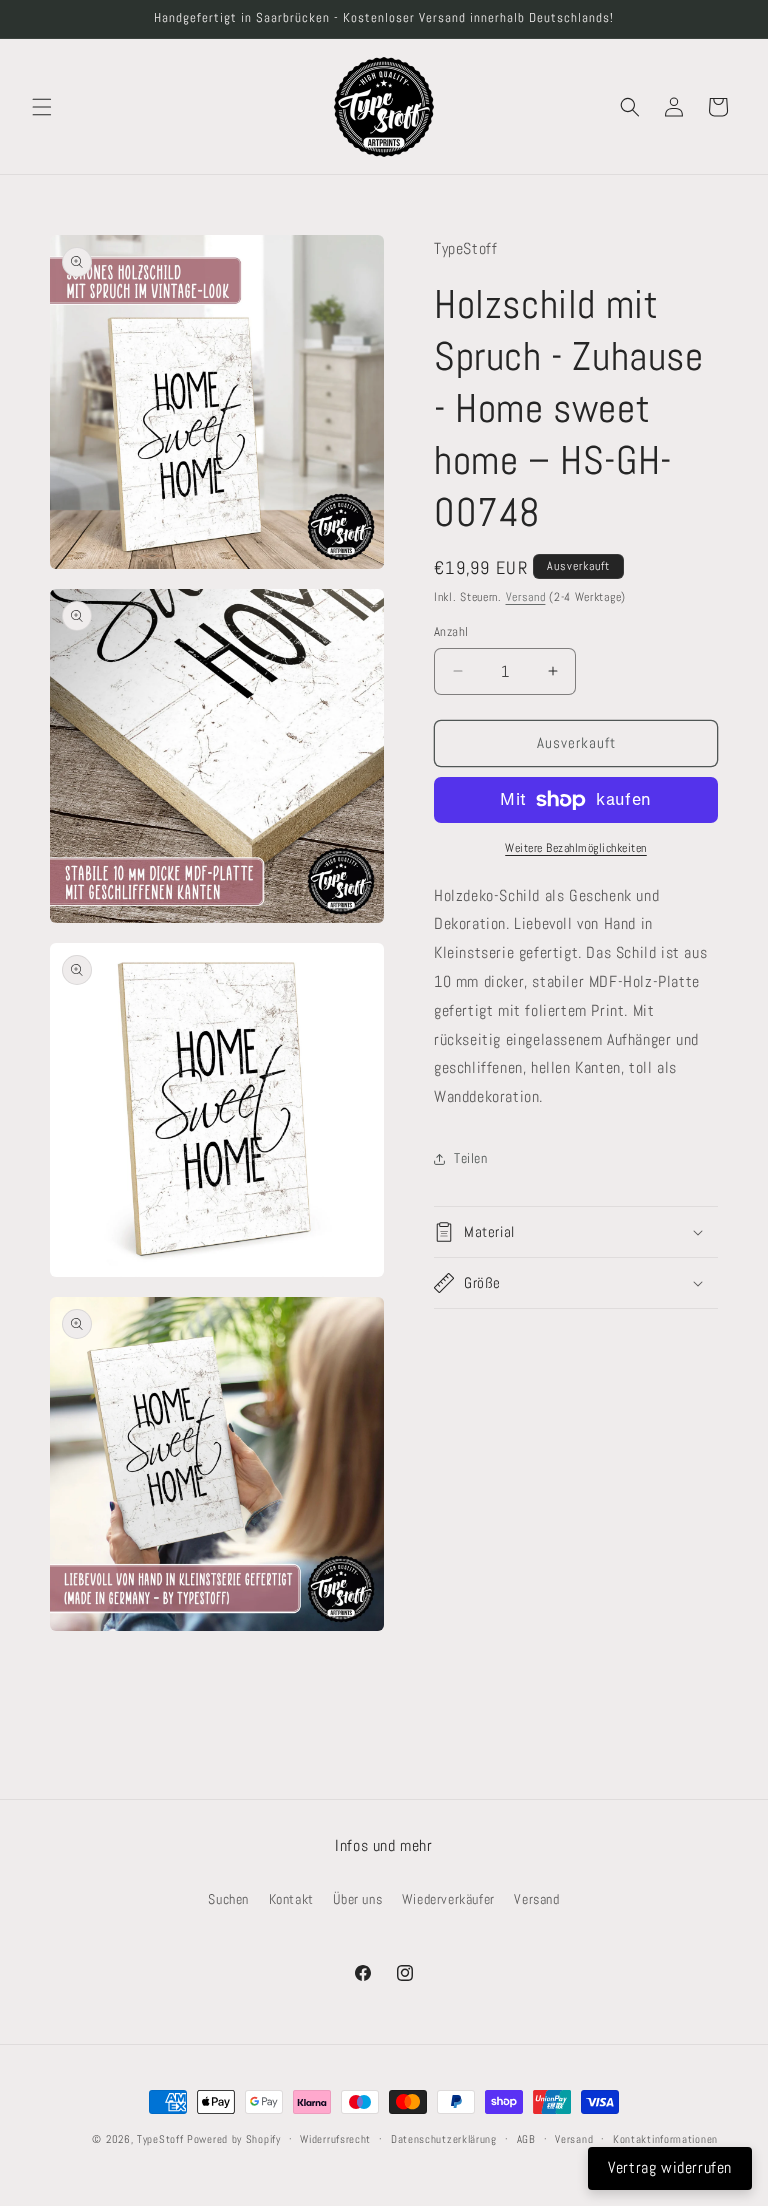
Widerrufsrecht (335, 2139)
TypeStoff (160, 2139)
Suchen (228, 1899)
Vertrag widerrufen (670, 2167)
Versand (526, 597)
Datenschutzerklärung (444, 2139)
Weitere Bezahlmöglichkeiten (576, 848)
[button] (42, 107)
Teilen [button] (471, 1158)
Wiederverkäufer (448, 1899)
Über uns (357, 1899)
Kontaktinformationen (665, 2139)
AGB (526, 2139)
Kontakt (291, 1899)
